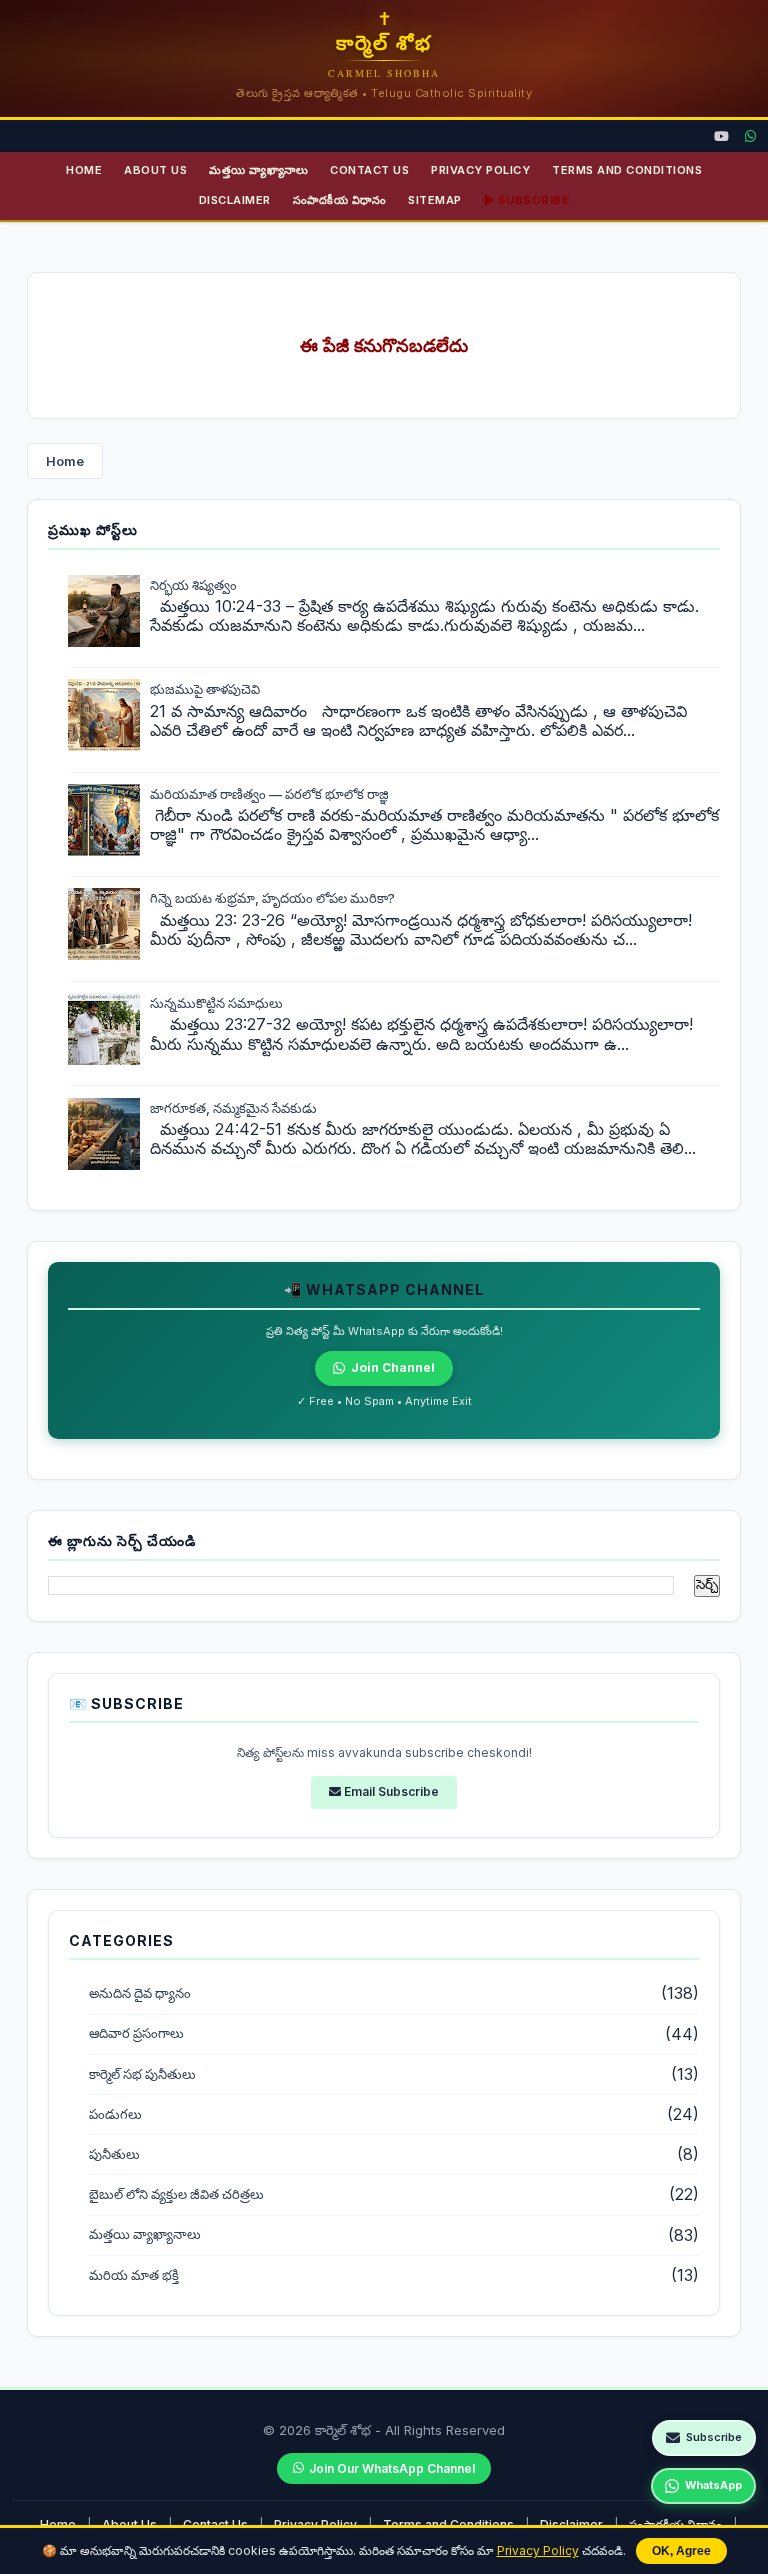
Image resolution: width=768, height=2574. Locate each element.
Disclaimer (235, 200)
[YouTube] (721, 136)
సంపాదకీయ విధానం (340, 200)
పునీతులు (114, 2154)
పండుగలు (115, 2114)
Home (84, 170)
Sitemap (435, 200)
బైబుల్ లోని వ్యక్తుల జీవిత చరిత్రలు (176, 2194)
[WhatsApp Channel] (750, 136)
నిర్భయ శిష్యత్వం (193, 585)
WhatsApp (713, 2485)
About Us (155, 170)
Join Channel (393, 1367)
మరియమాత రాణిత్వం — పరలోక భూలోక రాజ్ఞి (269, 794)
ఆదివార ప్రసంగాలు (136, 2033)
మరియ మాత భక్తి (134, 2275)
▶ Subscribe (527, 200)
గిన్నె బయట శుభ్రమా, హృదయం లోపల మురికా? (272, 898)
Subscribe (714, 2437)
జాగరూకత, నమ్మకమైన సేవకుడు (233, 1108)
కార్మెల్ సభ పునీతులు (142, 2074)
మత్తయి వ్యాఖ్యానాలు (258, 170)
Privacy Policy (538, 2550)
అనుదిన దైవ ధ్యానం (140, 1993)
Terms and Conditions (627, 170)
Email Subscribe (390, 1791)
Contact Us (369, 170)
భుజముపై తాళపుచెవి (205, 689)
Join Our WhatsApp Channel (392, 2468)
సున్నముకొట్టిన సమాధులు (216, 1003)
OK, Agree (681, 2551)
